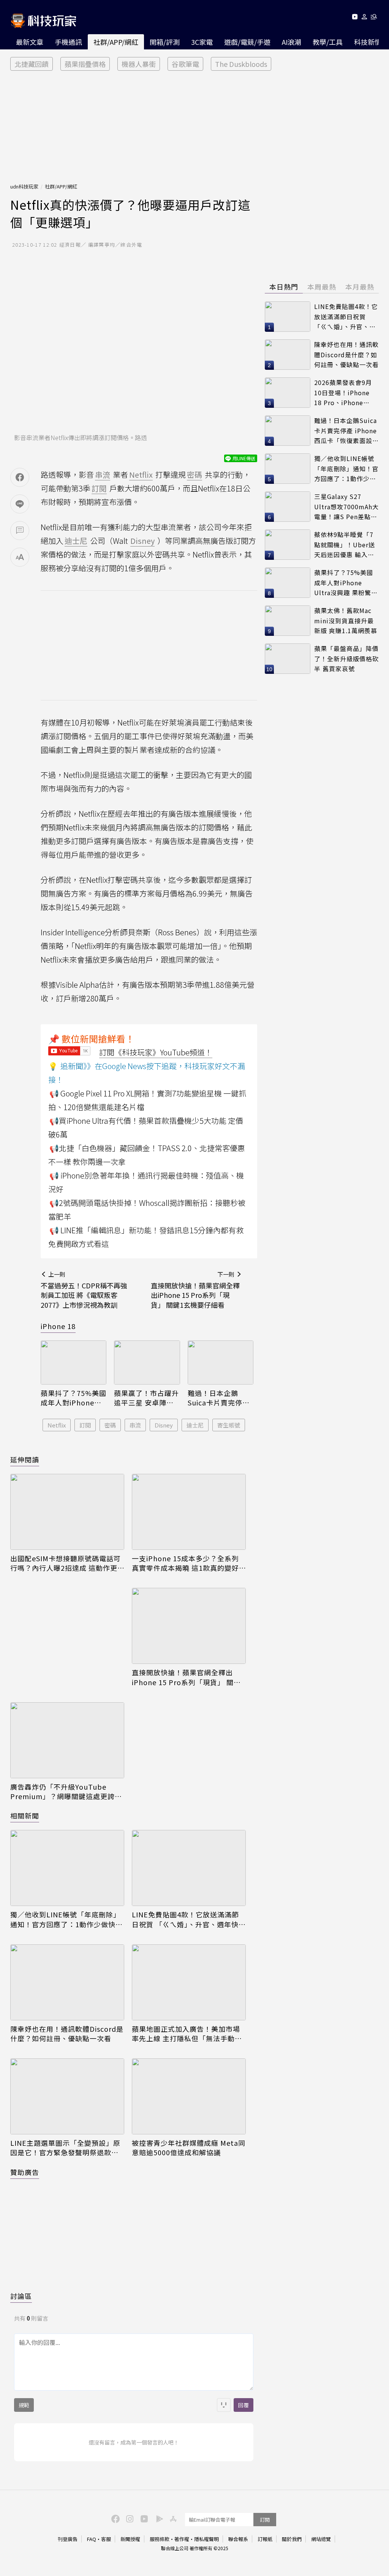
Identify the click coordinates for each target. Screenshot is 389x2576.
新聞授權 (130, 2539)
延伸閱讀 (25, 1459)
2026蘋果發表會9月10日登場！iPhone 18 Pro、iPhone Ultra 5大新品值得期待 (345, 393)
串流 (135, 1425)
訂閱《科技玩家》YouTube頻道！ (156, 1052)
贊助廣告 (25, 2172)
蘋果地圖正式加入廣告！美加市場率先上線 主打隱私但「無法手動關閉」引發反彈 (187, 2034)
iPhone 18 (58, 1326)
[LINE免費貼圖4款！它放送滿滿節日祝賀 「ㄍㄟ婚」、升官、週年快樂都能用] (189, 1868)
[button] (364, 18)
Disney (164, 1425)
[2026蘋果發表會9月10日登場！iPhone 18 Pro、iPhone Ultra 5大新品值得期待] (288, 393)
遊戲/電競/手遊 (247, 42)
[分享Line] (20, 504)
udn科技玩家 (24, 186)
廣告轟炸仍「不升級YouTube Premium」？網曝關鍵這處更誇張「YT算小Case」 (66, 1792)
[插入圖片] (224, 2405)
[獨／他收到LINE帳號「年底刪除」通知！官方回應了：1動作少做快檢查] (67, 1868)
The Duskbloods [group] (241, 64)
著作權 (182, 2539)
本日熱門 (284, 287)
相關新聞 (25, 1816)
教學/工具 (328, 42)
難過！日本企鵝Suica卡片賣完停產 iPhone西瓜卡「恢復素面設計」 (219, 1398)
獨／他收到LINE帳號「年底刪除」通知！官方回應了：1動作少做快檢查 (66, 1919)
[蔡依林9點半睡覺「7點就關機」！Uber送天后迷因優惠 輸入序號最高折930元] (288, 545)
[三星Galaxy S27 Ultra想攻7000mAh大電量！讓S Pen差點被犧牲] (288, 507)
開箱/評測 (165, 42)
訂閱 (85, 1425)
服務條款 (160, 2539)
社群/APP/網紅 (116, 42)
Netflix (57, 1425)
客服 (106, 2539)
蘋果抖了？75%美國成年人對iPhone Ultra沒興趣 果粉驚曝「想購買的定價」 (74, 1398)
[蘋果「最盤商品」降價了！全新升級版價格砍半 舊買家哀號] (288, 659)
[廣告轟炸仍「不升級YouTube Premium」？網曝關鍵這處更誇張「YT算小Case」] (67, 1740)
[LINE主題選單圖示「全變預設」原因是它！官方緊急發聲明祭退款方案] (67, 2096)
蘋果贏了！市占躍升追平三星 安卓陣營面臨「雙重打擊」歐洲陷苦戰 (146, 1398)
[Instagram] (129, 2518)
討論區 (21, 2296)
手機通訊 (68, 42)
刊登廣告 (68, 2539)
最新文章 (30, 42)
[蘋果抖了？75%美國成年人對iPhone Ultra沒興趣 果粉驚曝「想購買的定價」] (74, 1362)
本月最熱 (360, 287)
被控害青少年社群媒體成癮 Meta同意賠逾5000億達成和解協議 (189, 2148)
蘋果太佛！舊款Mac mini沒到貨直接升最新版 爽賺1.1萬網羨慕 (346, 620)
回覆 (244, 2405)
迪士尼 (195, 1425)
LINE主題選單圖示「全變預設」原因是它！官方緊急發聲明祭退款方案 (65, 2148)
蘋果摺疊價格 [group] (85, 64)
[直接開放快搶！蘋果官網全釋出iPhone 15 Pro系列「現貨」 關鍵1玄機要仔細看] (189, 1626)
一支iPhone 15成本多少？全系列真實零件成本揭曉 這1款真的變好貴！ (185, 1563)
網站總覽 (321, 2539)
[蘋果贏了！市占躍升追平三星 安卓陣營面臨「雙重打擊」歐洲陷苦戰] (147, 1362)
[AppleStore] (172, 2518)
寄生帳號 (229, 1425)
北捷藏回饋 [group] (32, 64)
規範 (24, 2405)
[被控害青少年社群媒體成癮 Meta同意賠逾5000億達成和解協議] (189, 2096)
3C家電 (202, 42)
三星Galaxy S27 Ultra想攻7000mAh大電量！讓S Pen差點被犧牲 (346, 507)
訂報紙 (265, 2539)
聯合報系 (238, 2539)
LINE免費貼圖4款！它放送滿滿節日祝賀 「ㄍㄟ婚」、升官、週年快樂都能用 (189, 1919)
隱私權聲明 (206, 2539)
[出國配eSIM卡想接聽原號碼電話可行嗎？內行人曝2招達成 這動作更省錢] (67, 1512)
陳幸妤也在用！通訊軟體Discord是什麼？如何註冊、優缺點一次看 (67, 2034)
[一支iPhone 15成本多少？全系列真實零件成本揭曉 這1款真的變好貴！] (189, 1512)
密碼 (110, 1425)
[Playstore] (158, 2518)
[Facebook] (114, 2518)
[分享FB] (20, 477)
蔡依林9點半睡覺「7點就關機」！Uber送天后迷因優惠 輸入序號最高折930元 (345, 545)
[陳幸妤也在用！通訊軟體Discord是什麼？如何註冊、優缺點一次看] (67, 1982)
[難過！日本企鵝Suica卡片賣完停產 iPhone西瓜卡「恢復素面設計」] (221, 1362)
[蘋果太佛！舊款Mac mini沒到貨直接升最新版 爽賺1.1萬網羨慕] (288, 621)
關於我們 (292, 2539)
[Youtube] (355, 18)
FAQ (92, 2539)
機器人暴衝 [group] (139, 64)
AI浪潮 (292, 42)
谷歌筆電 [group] (185, 64)
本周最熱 (322, 287)
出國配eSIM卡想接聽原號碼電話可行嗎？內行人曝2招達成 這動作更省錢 (66, 1563)
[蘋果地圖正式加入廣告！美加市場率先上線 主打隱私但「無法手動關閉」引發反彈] (189, 1982)
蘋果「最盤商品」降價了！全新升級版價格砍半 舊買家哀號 (346, 658)
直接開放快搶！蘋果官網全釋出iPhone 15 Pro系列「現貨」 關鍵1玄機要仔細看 (188, 1677)
